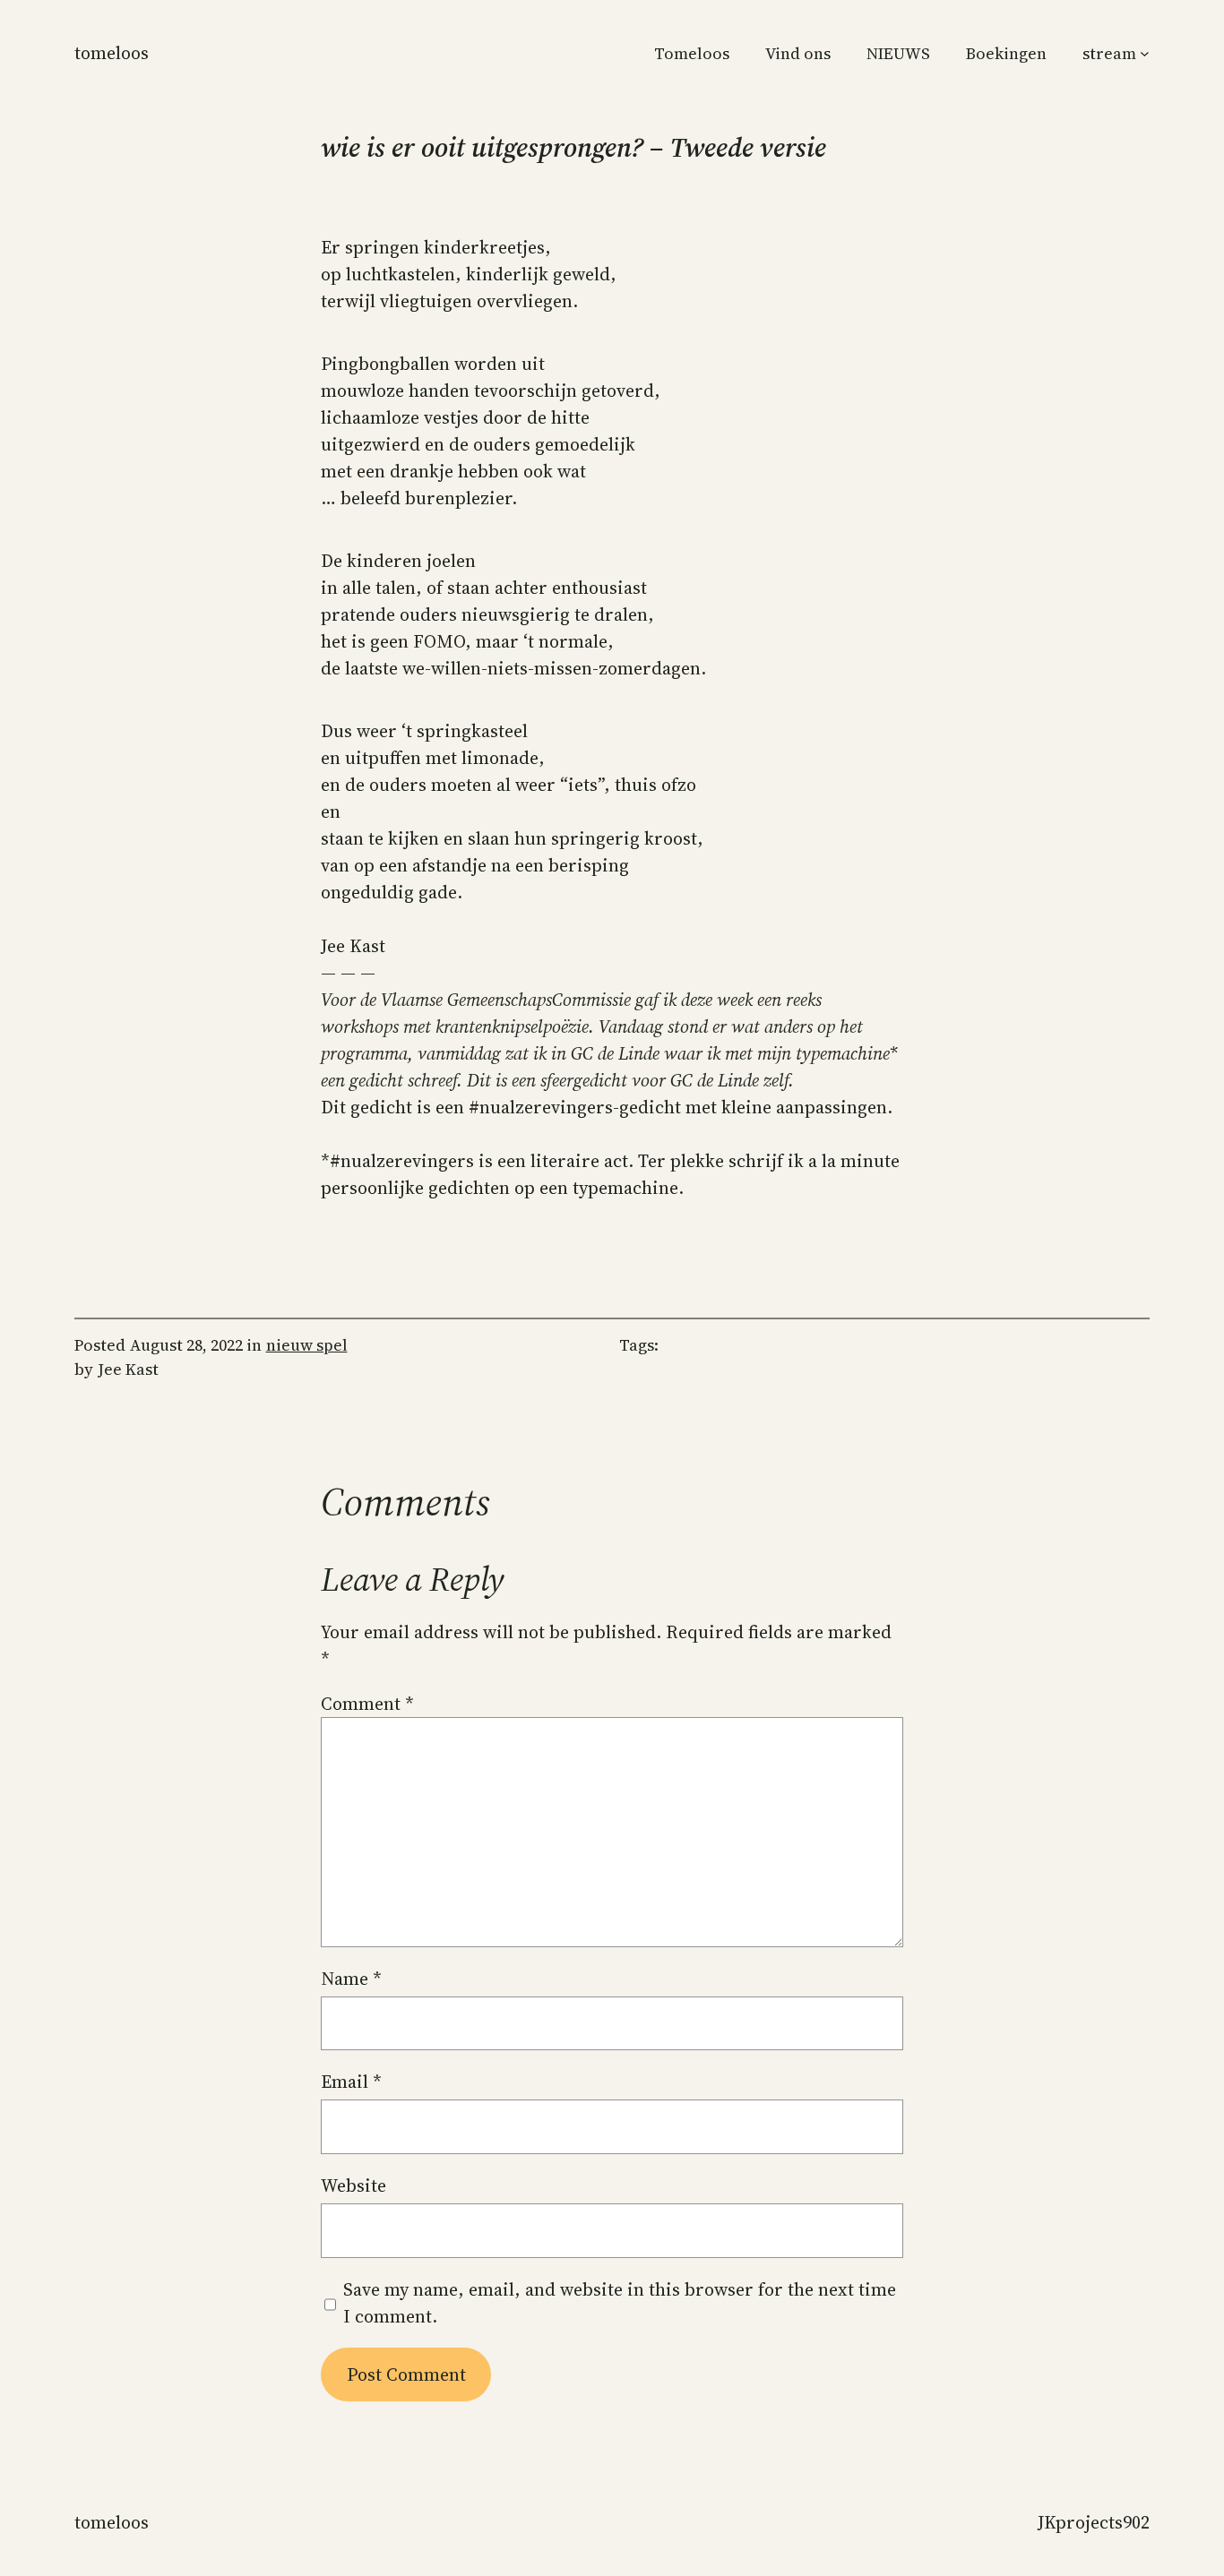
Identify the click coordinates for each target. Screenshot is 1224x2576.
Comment (367, 1704)
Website (353, 2185)
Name (351, 1979)
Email (351, 2082)
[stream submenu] (1145, 53)
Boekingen (1006, 53)
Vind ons (798, 53)
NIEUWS (898, 53)
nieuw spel (307, 1345)
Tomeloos (112, 53)
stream (1109, 53)
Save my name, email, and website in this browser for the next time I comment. (620, 2303)
